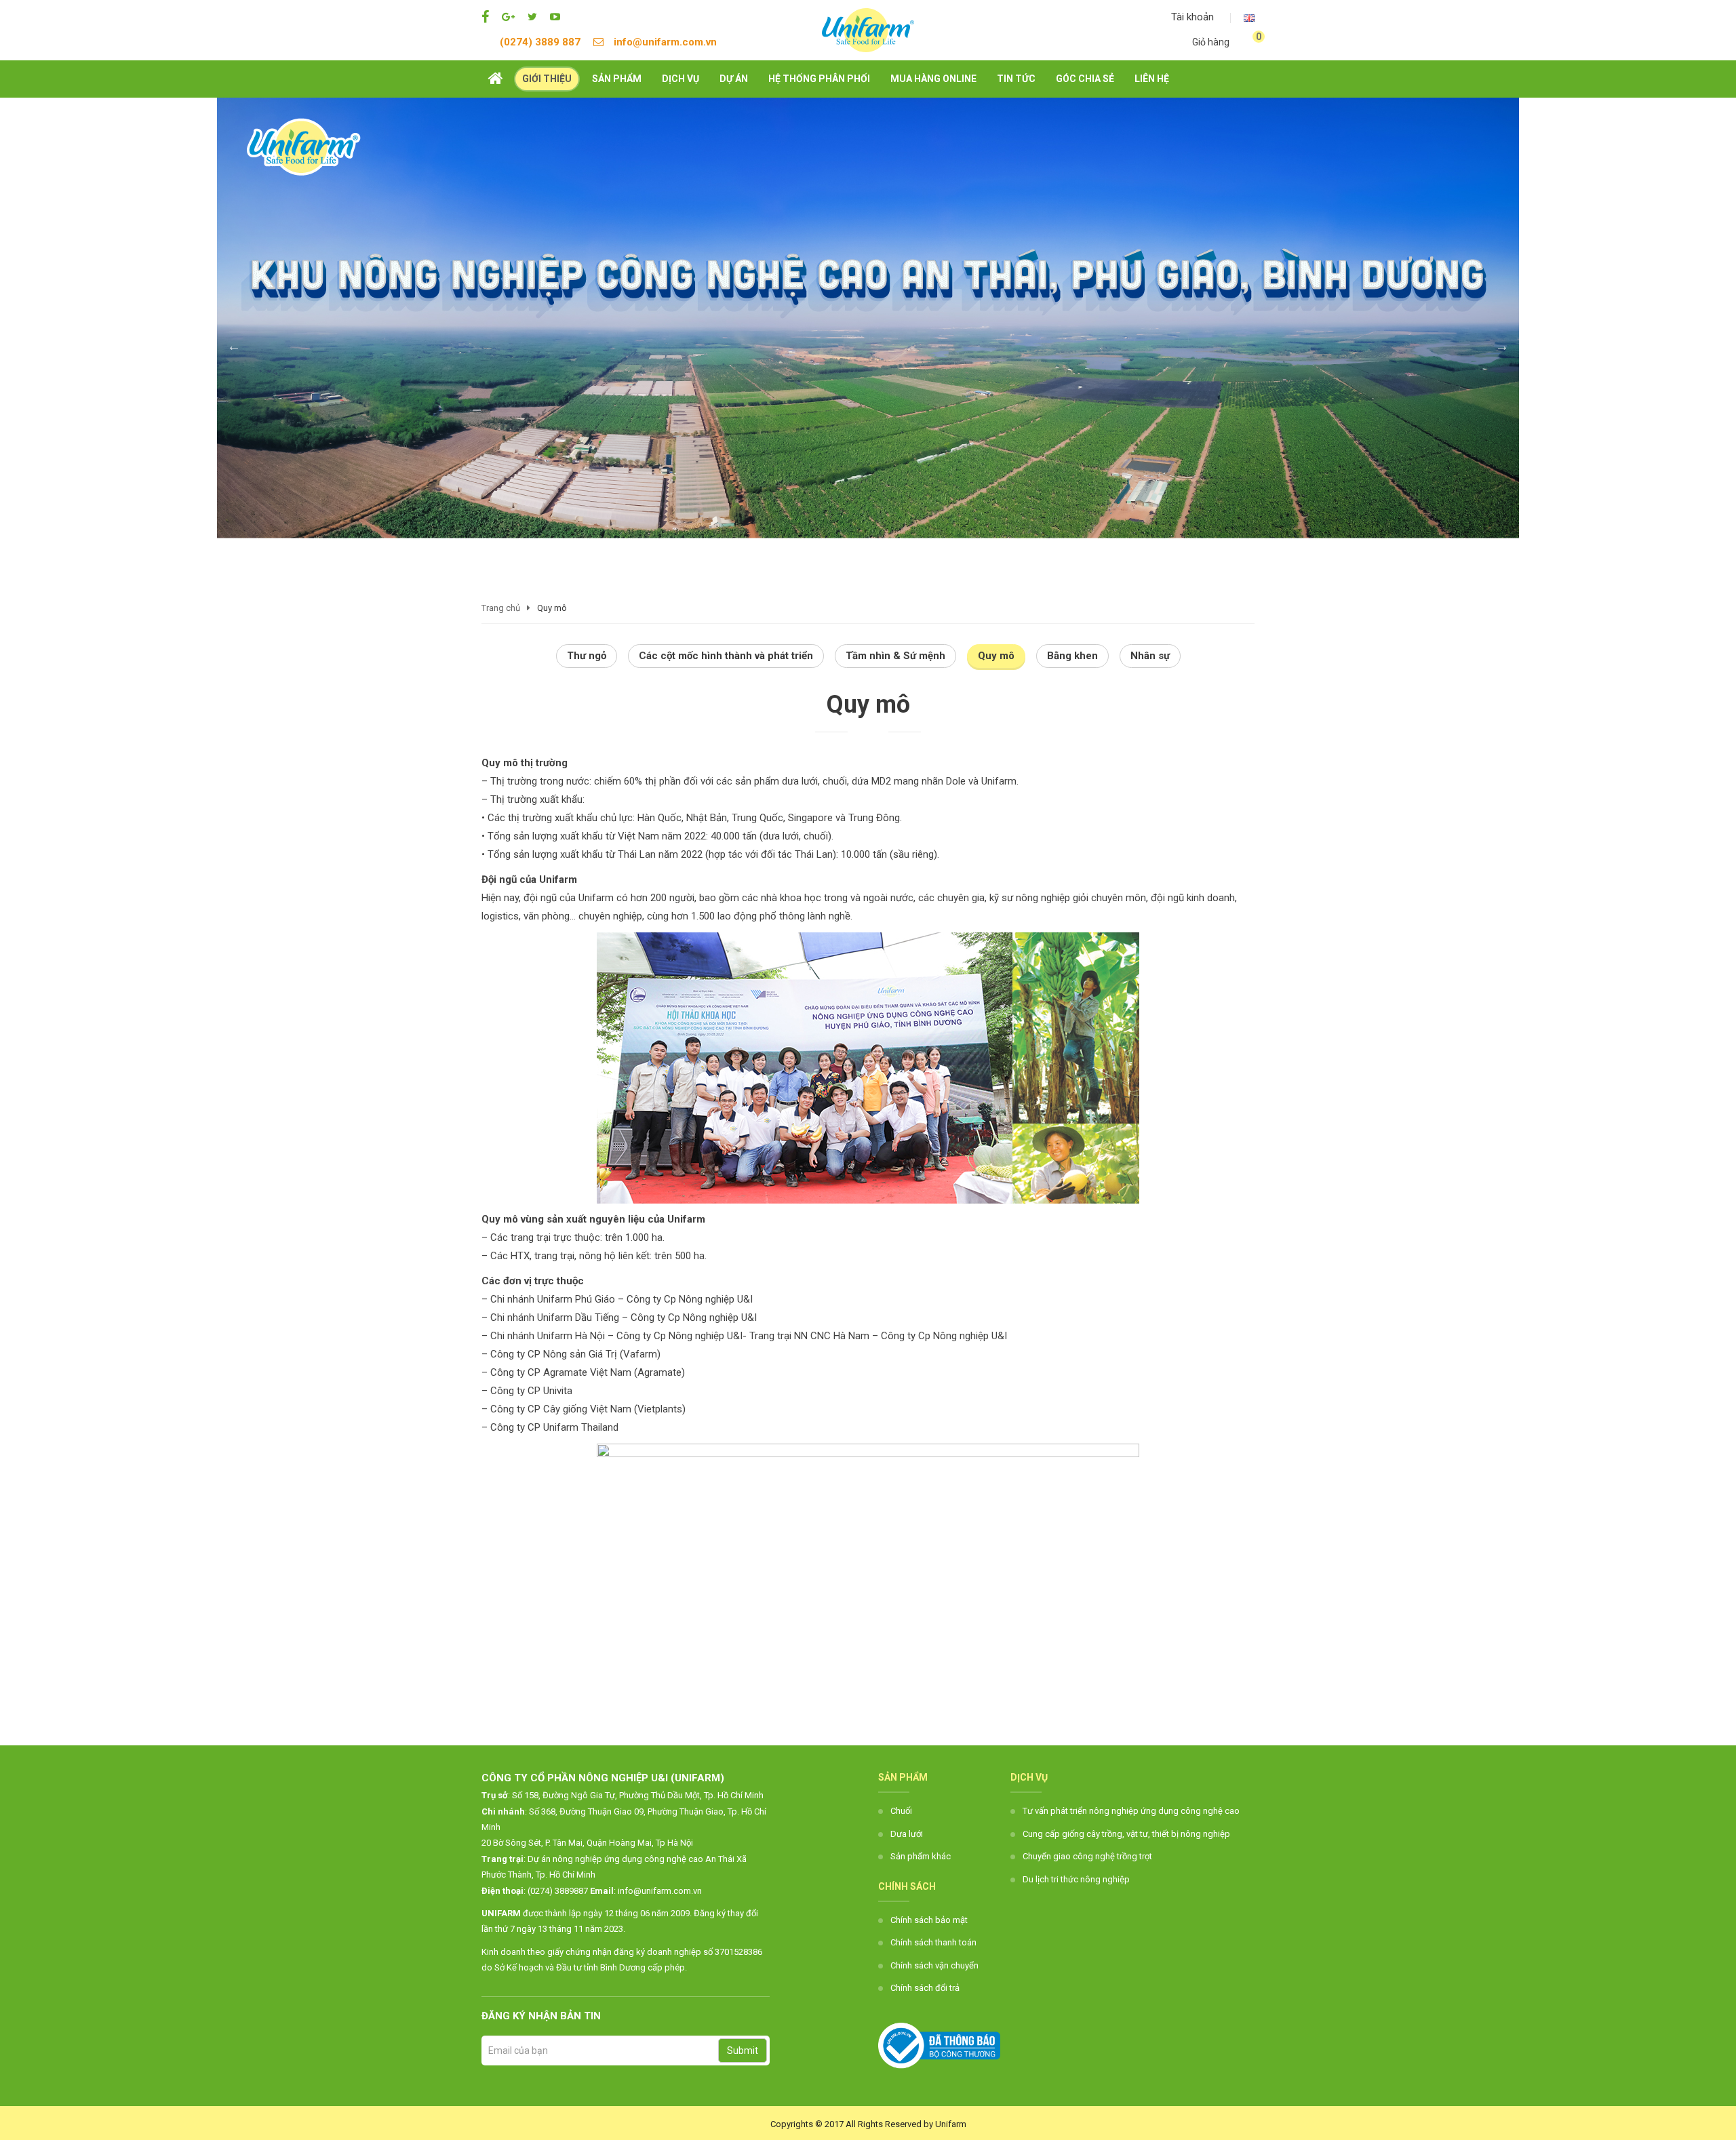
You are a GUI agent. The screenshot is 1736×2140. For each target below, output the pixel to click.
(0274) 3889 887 (540, 42)
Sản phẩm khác (921, 1856)
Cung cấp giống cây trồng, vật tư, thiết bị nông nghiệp (1126, 1834)
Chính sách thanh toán (933, 1942)
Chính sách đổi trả (925, 1988)
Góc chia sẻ (1085, 79)
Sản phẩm (617, 79)
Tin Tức (1016, 79)
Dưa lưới (907, 1834)
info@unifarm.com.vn (665, 42)
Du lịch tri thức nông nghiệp (1076, 1879)
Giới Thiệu (547, 79)
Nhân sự (1150, 656)
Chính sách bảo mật (929, 1920)
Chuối (901, 1811)
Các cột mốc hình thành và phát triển (726, 656)
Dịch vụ (680, 79)
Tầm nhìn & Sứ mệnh (895, 656)
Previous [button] (234, 346)
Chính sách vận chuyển (934, 1965)
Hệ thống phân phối (819, 79)
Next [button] (1502, 346)
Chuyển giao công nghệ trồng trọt (1087, 1856)
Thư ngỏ (587, 656)
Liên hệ (1152, 79)
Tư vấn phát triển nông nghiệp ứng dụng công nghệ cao (1131, 1811)
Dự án (734, 79)
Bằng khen (1072, 656)
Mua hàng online (933, 79)
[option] (868, 318)
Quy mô (996, 656)
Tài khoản (1191, 17)
